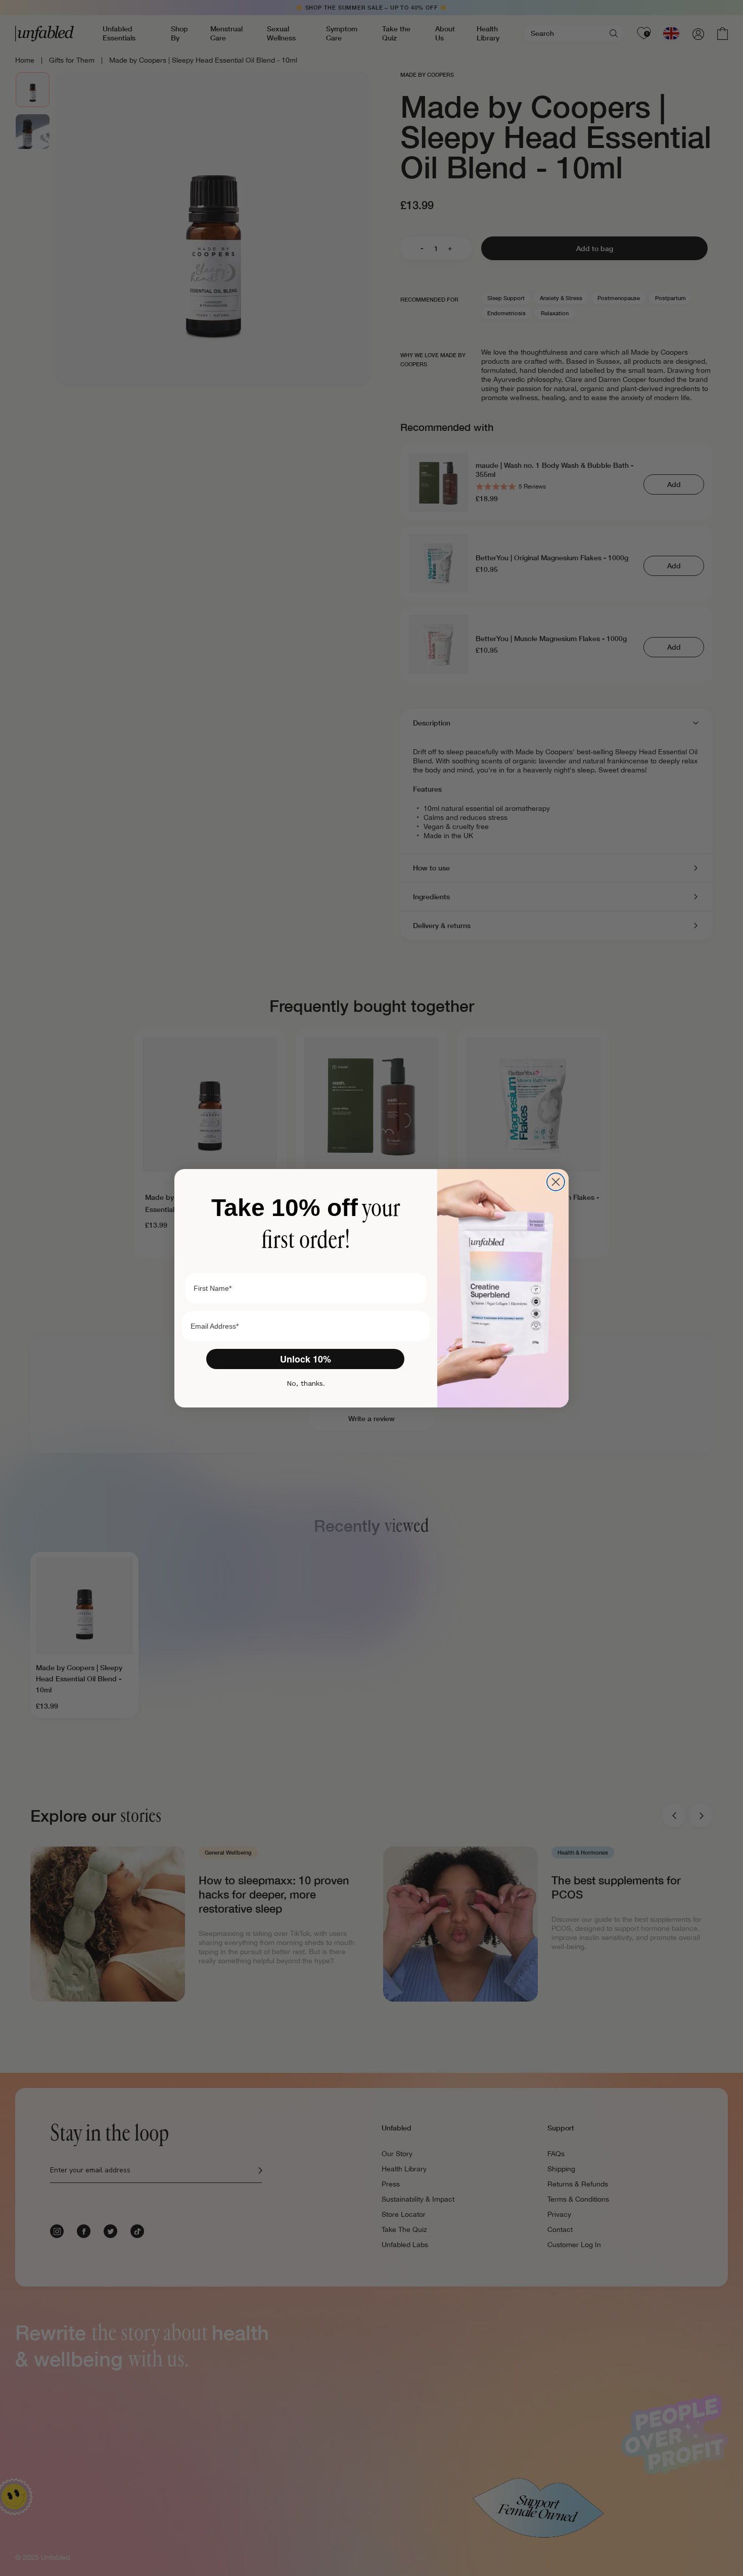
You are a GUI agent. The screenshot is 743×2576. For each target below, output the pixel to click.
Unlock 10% (306, 1359)
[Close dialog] (556, 1182)
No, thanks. (306, 1383)
